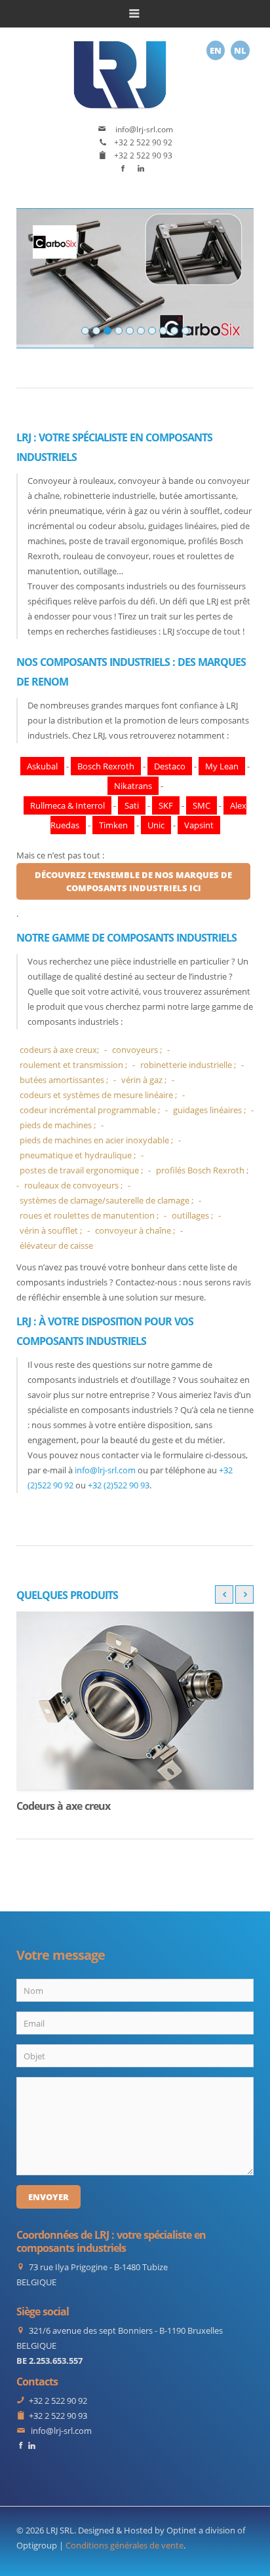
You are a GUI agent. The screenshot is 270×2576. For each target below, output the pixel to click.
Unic (156, 825)
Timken (113, 825)
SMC (202, 805)
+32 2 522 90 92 (143, 142)
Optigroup (37, 2545)
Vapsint (199, 825)
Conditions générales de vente (125, 2545)
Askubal (42, 766)
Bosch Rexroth (106, 766)
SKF (166, 805)
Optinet (182, 2530)
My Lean (222, 766)
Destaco (170, 766)
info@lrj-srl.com (143, 129)
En (216, 50)
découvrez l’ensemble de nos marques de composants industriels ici (133, 881)
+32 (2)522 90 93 (119, 1485)
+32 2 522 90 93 (143, 156)
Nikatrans (133, 786)
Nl (240, 50)
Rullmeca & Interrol (67, 805)
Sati (132, 805)
